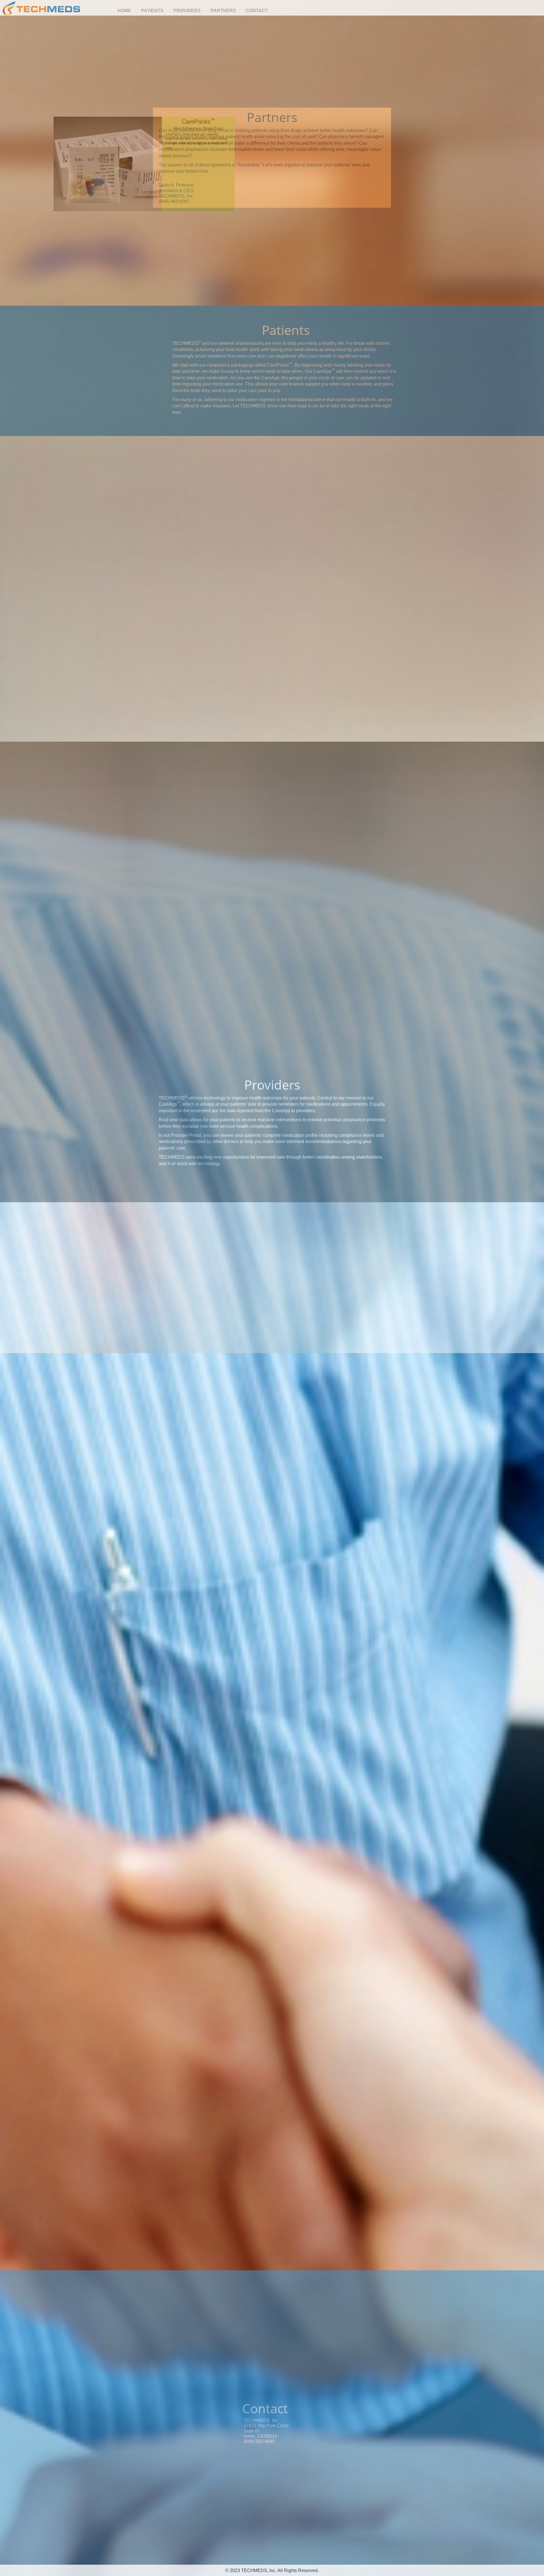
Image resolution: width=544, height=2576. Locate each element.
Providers (187, 11)
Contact (257, 11)
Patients (152, 11)
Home (124, 11)
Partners (223, 11)
